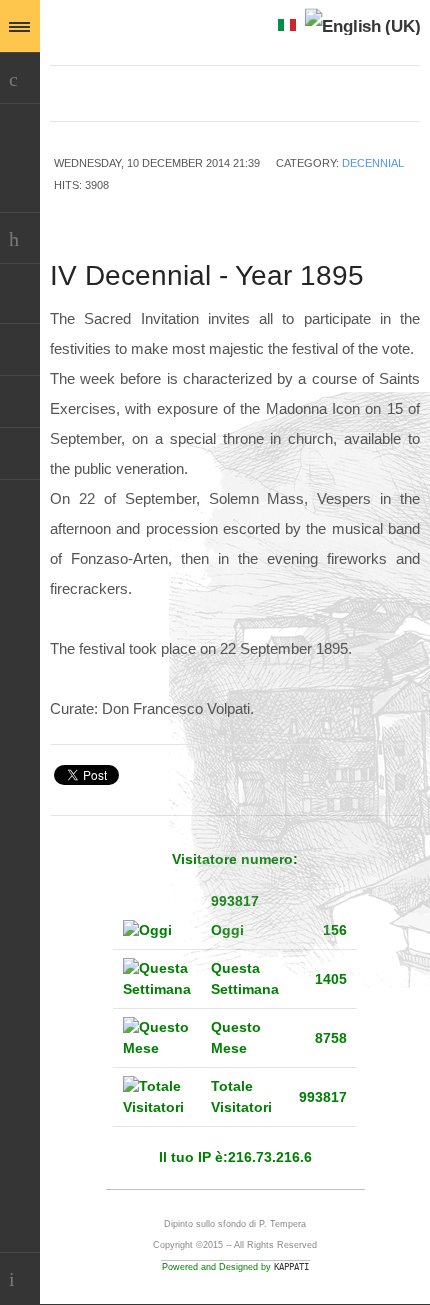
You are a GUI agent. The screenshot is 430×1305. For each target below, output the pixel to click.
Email (368, 187)
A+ (365, 98)
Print (400, 187)
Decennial (373, 163)
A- (409, 98)
